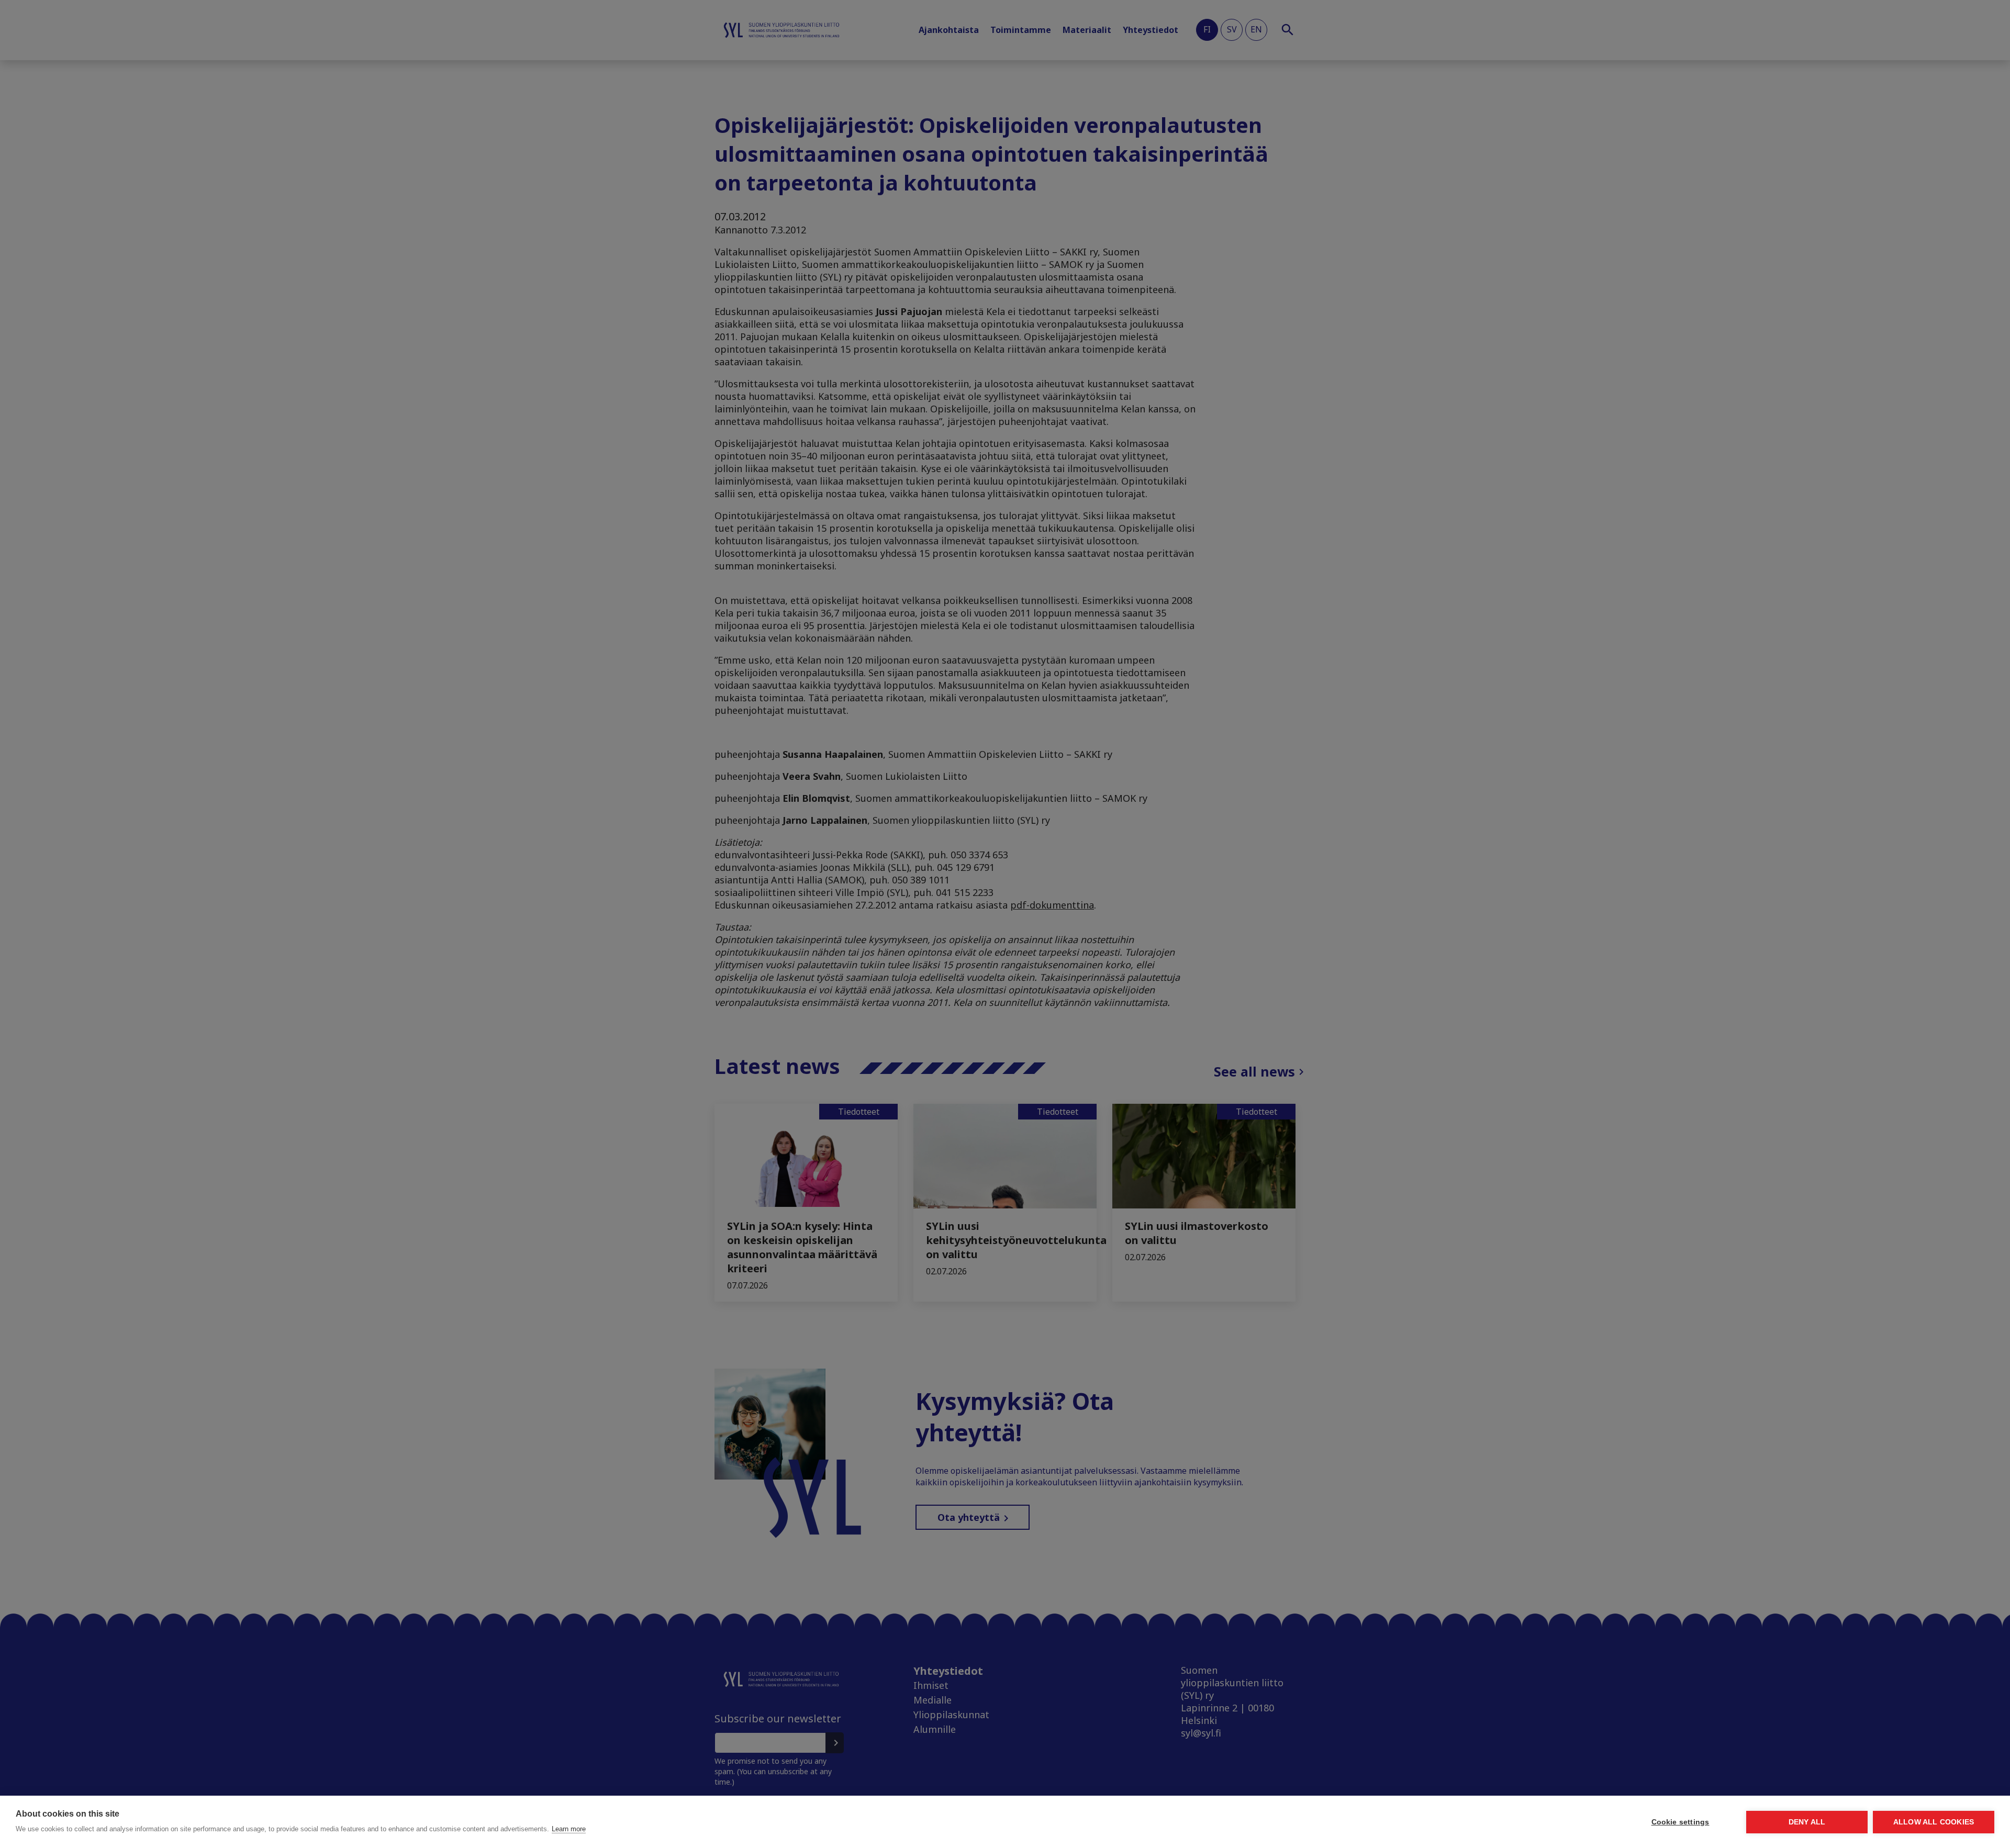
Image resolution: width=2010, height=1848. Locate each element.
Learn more (569, 1829)
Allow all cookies (1934, 1822)
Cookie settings (1680, 1822)
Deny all (1807, 1822)
